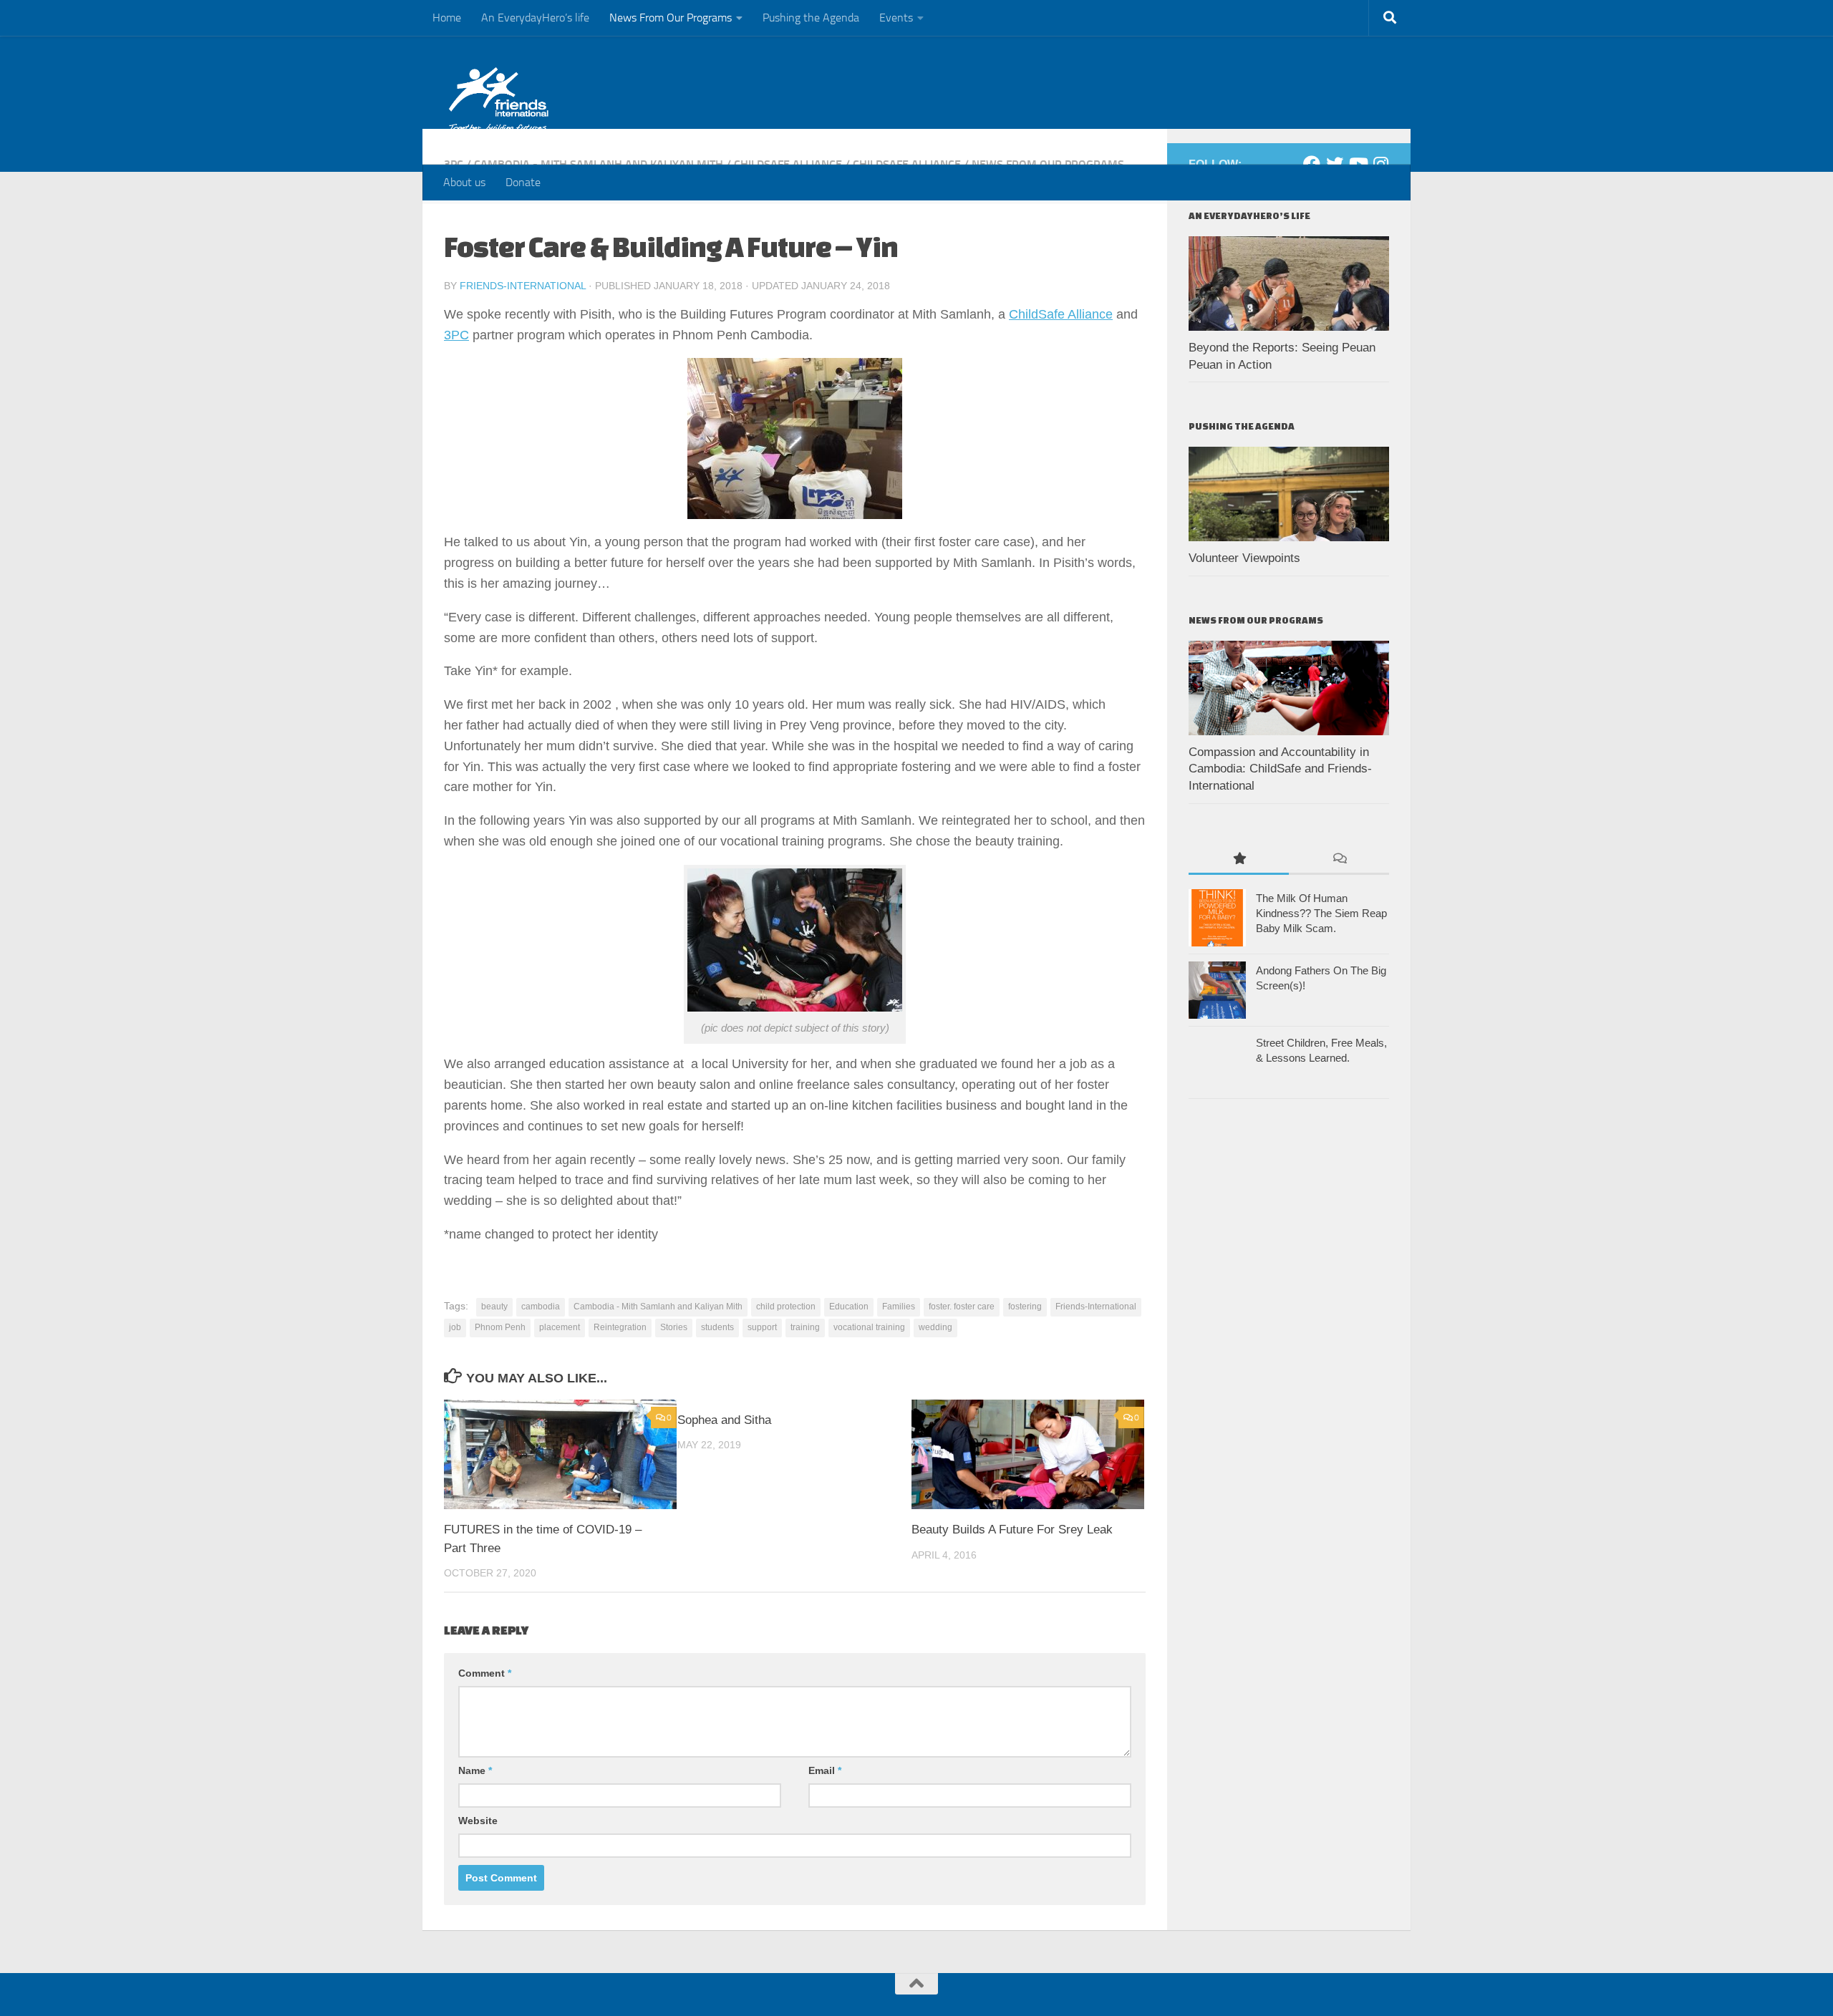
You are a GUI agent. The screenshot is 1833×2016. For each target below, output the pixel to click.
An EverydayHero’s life (535, 18)
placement (560, 1327)
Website (478, 1821)
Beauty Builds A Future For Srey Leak (1012, 1530)
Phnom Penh (500, 1327)
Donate (523, 182)
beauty (494, 1307)
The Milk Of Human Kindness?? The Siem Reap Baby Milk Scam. (1321, 913)
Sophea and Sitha (724, 1420)
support (762, 1327)
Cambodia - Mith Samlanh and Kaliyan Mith (658, 1307)
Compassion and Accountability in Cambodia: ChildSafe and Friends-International (1280, 769)
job (455, 1327)
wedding (935, 1327)
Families (899, 1307)
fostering (1025, 1307)
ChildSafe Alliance (1061, 314)
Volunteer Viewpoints (1244, 558)
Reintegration (620, 1327)
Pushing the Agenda (811, 18)
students (717, 1327)
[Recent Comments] (1339, 859)
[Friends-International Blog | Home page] (499, 100)
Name (475, 1770)
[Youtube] (1358, 164)
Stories (674, 1327)
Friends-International (523, 286)
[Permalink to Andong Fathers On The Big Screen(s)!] (1217, 990)
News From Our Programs (671, 18)
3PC (456, 335)
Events (896, 18)
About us (464, 182)
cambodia (541, 1307)
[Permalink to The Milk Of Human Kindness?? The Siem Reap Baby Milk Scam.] (1217, 918)
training (805, 1327)
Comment (485, 1673)
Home (447, 18)
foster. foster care (962, 1307)
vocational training (869, 1327)
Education (849, 1307)
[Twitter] (1335, 164)
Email (825, 1770)
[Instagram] (1380, 164)
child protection (786, 1307)
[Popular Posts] (1239, 859)
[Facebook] (1312, 164)
